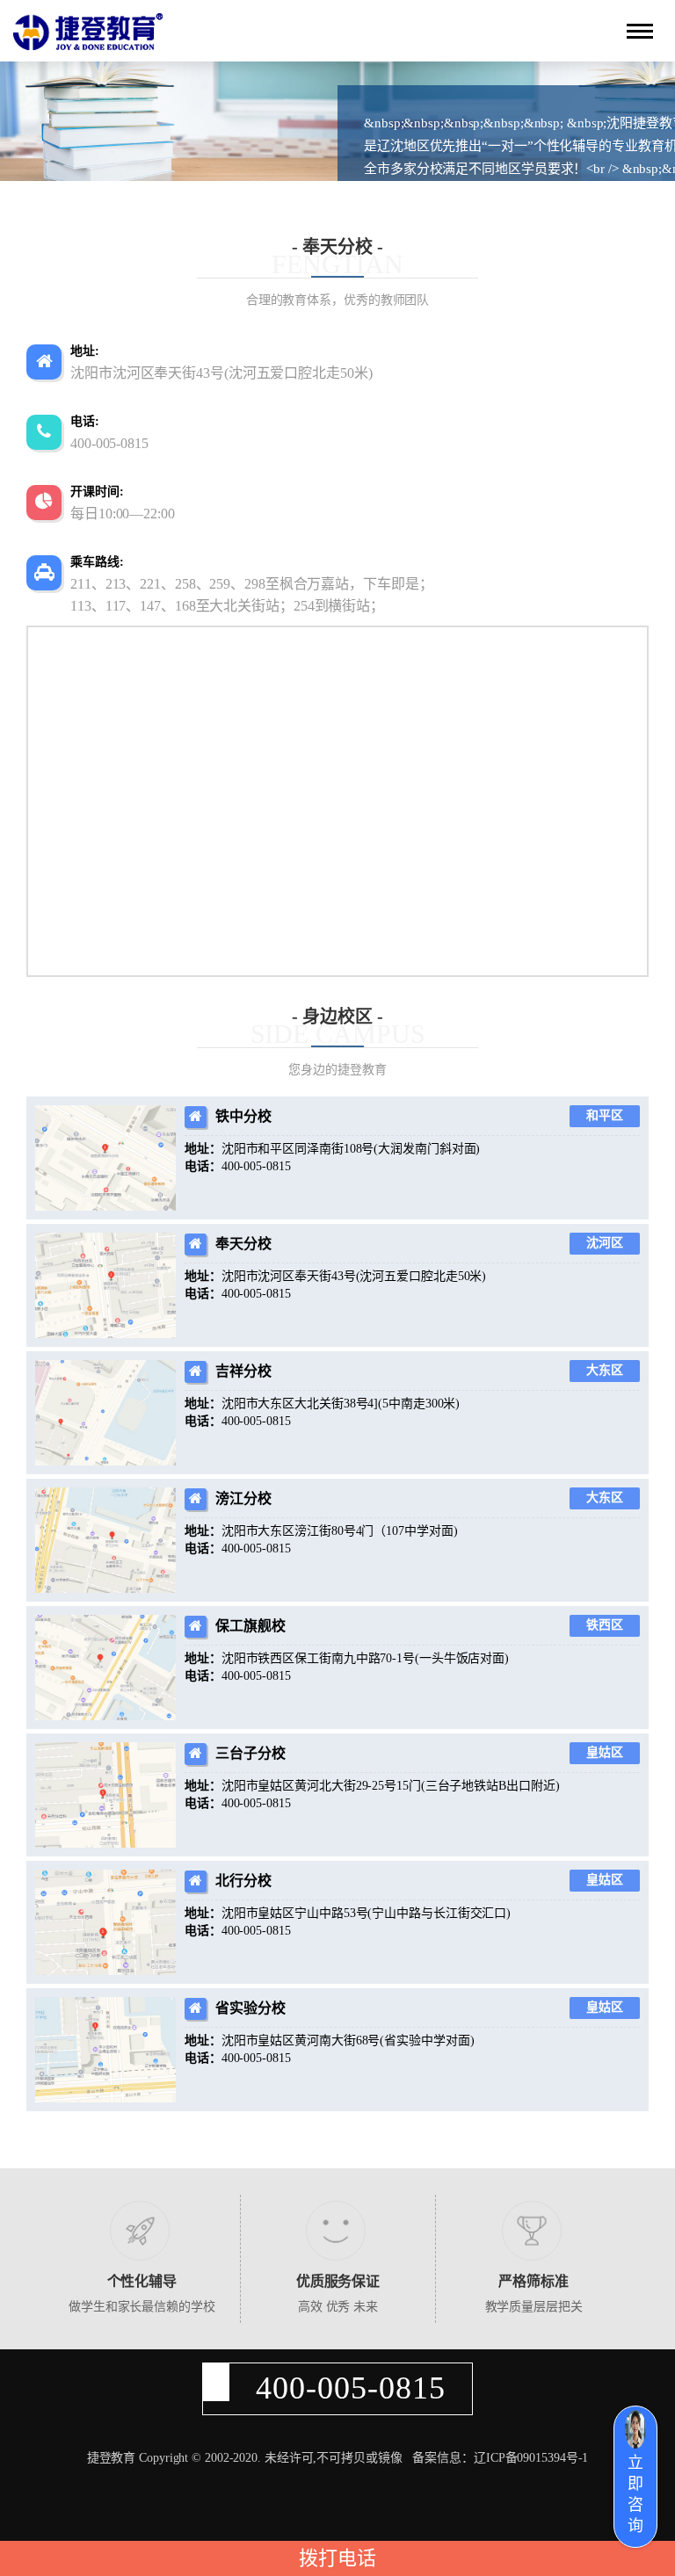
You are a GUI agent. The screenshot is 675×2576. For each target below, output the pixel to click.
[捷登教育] (88, 32)
